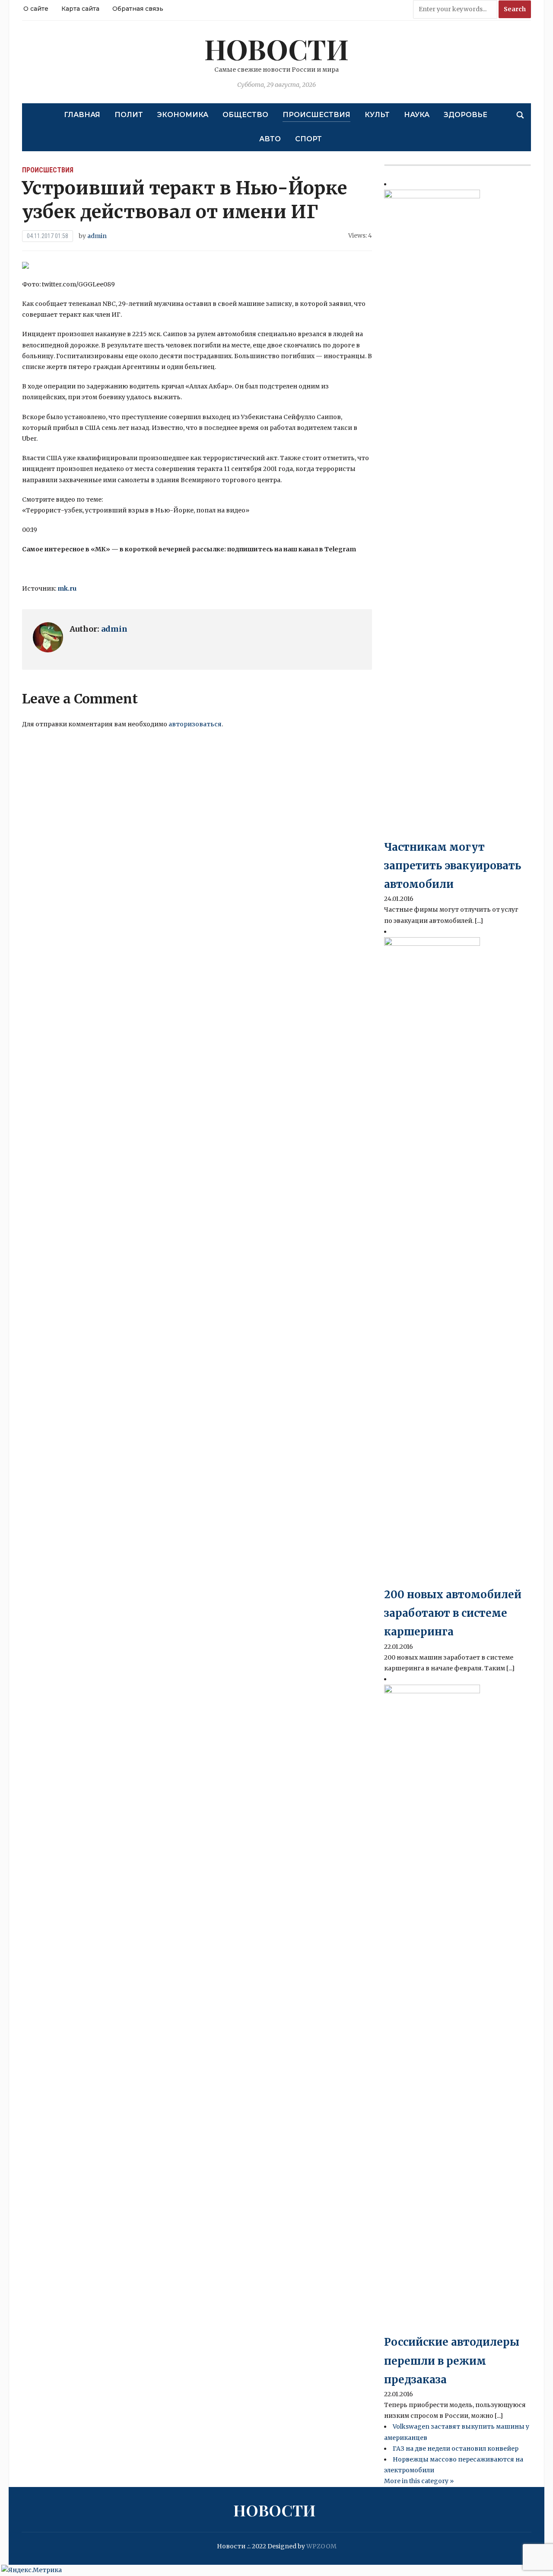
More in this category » (419, 2481)
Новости (276, 49)
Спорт (308, 139)
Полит (129, 115)
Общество (245, 115)
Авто (270, 139)
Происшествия (316, 115)
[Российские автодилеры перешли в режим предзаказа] (432, 2008)
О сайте (36, 9)
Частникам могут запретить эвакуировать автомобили (453, 866)
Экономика (183, 115)
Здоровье (466, 115)
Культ (377, 115)
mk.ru (67, 588)
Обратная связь (138, 9)
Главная (82, 115)
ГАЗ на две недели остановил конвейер (456, 2449)
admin (97, 236)
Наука (417, 115)
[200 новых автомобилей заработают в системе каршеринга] (432, 1261)
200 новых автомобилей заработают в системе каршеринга (453, 1613)
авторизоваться (195, 724)
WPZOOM (321, 2546)
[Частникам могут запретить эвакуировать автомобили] (432, 513)
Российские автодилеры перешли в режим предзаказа (452, 2361)
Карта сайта (80, 9)
